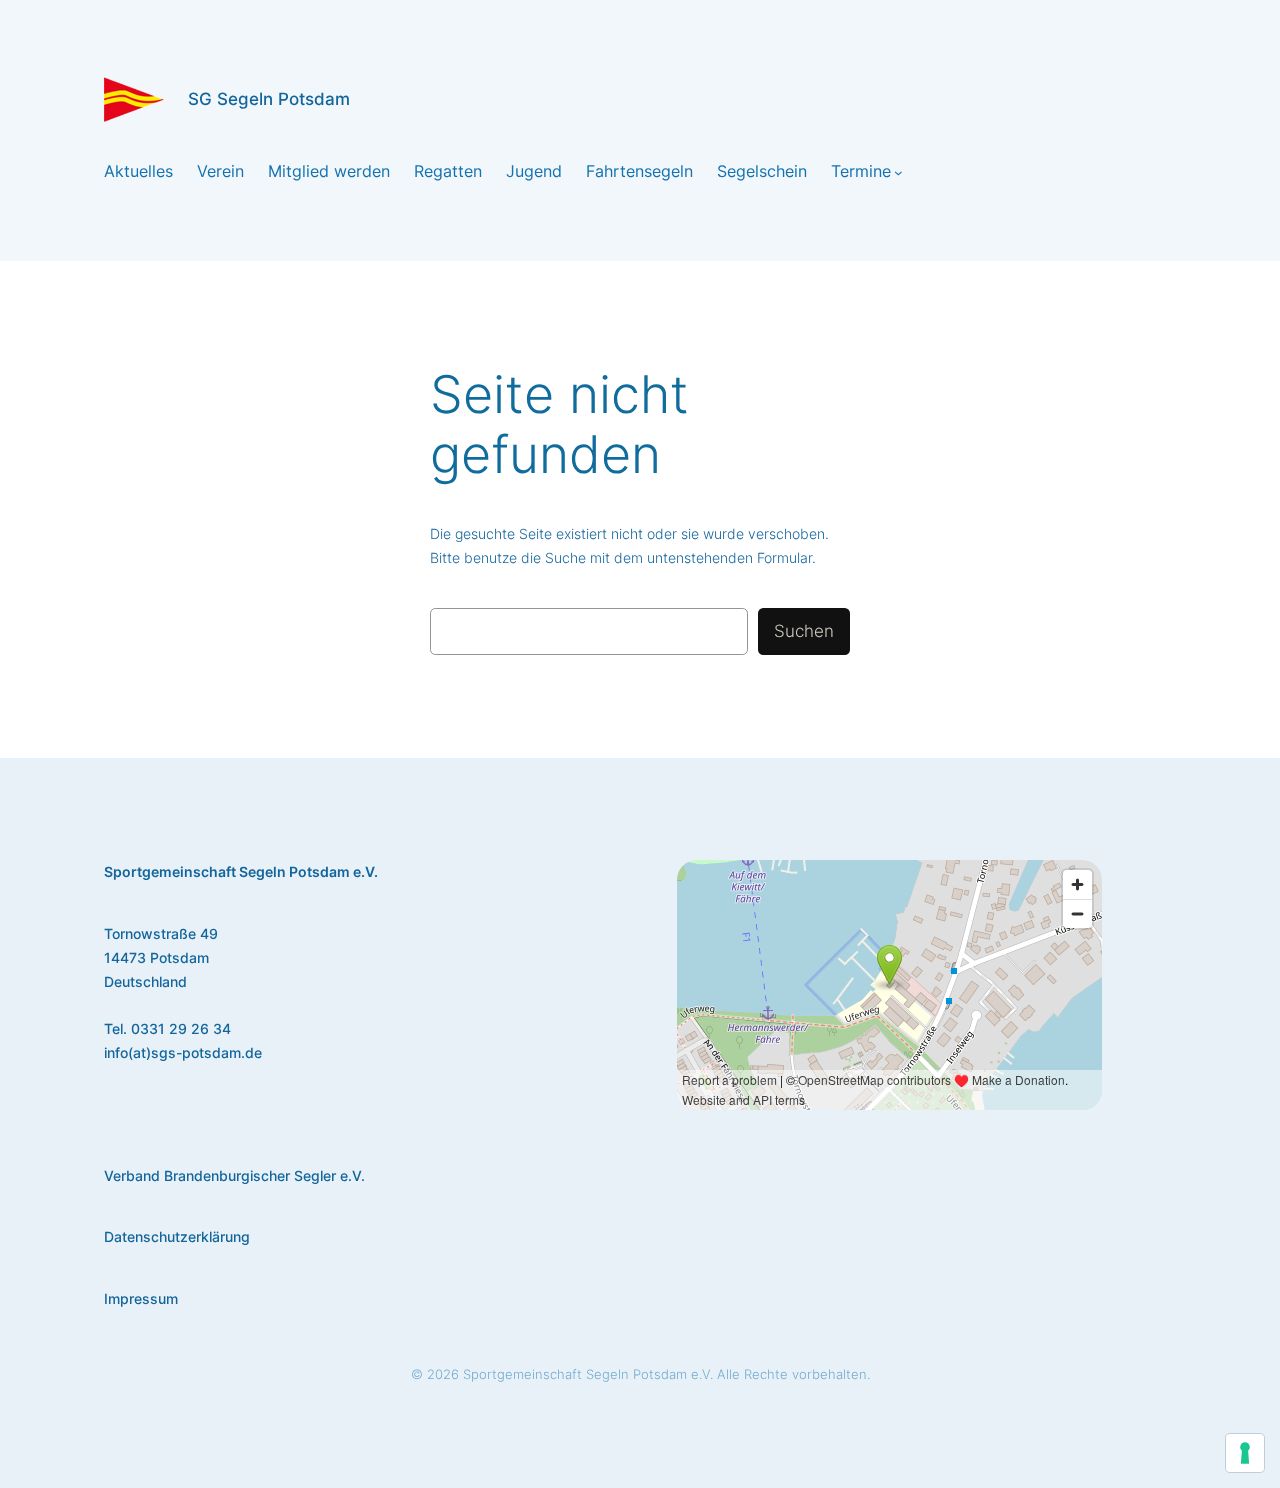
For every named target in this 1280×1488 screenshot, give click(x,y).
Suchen (804, 631)
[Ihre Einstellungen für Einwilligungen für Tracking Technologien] (1245, 1453)
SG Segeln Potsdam (269, 99)
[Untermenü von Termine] (898, 171)
